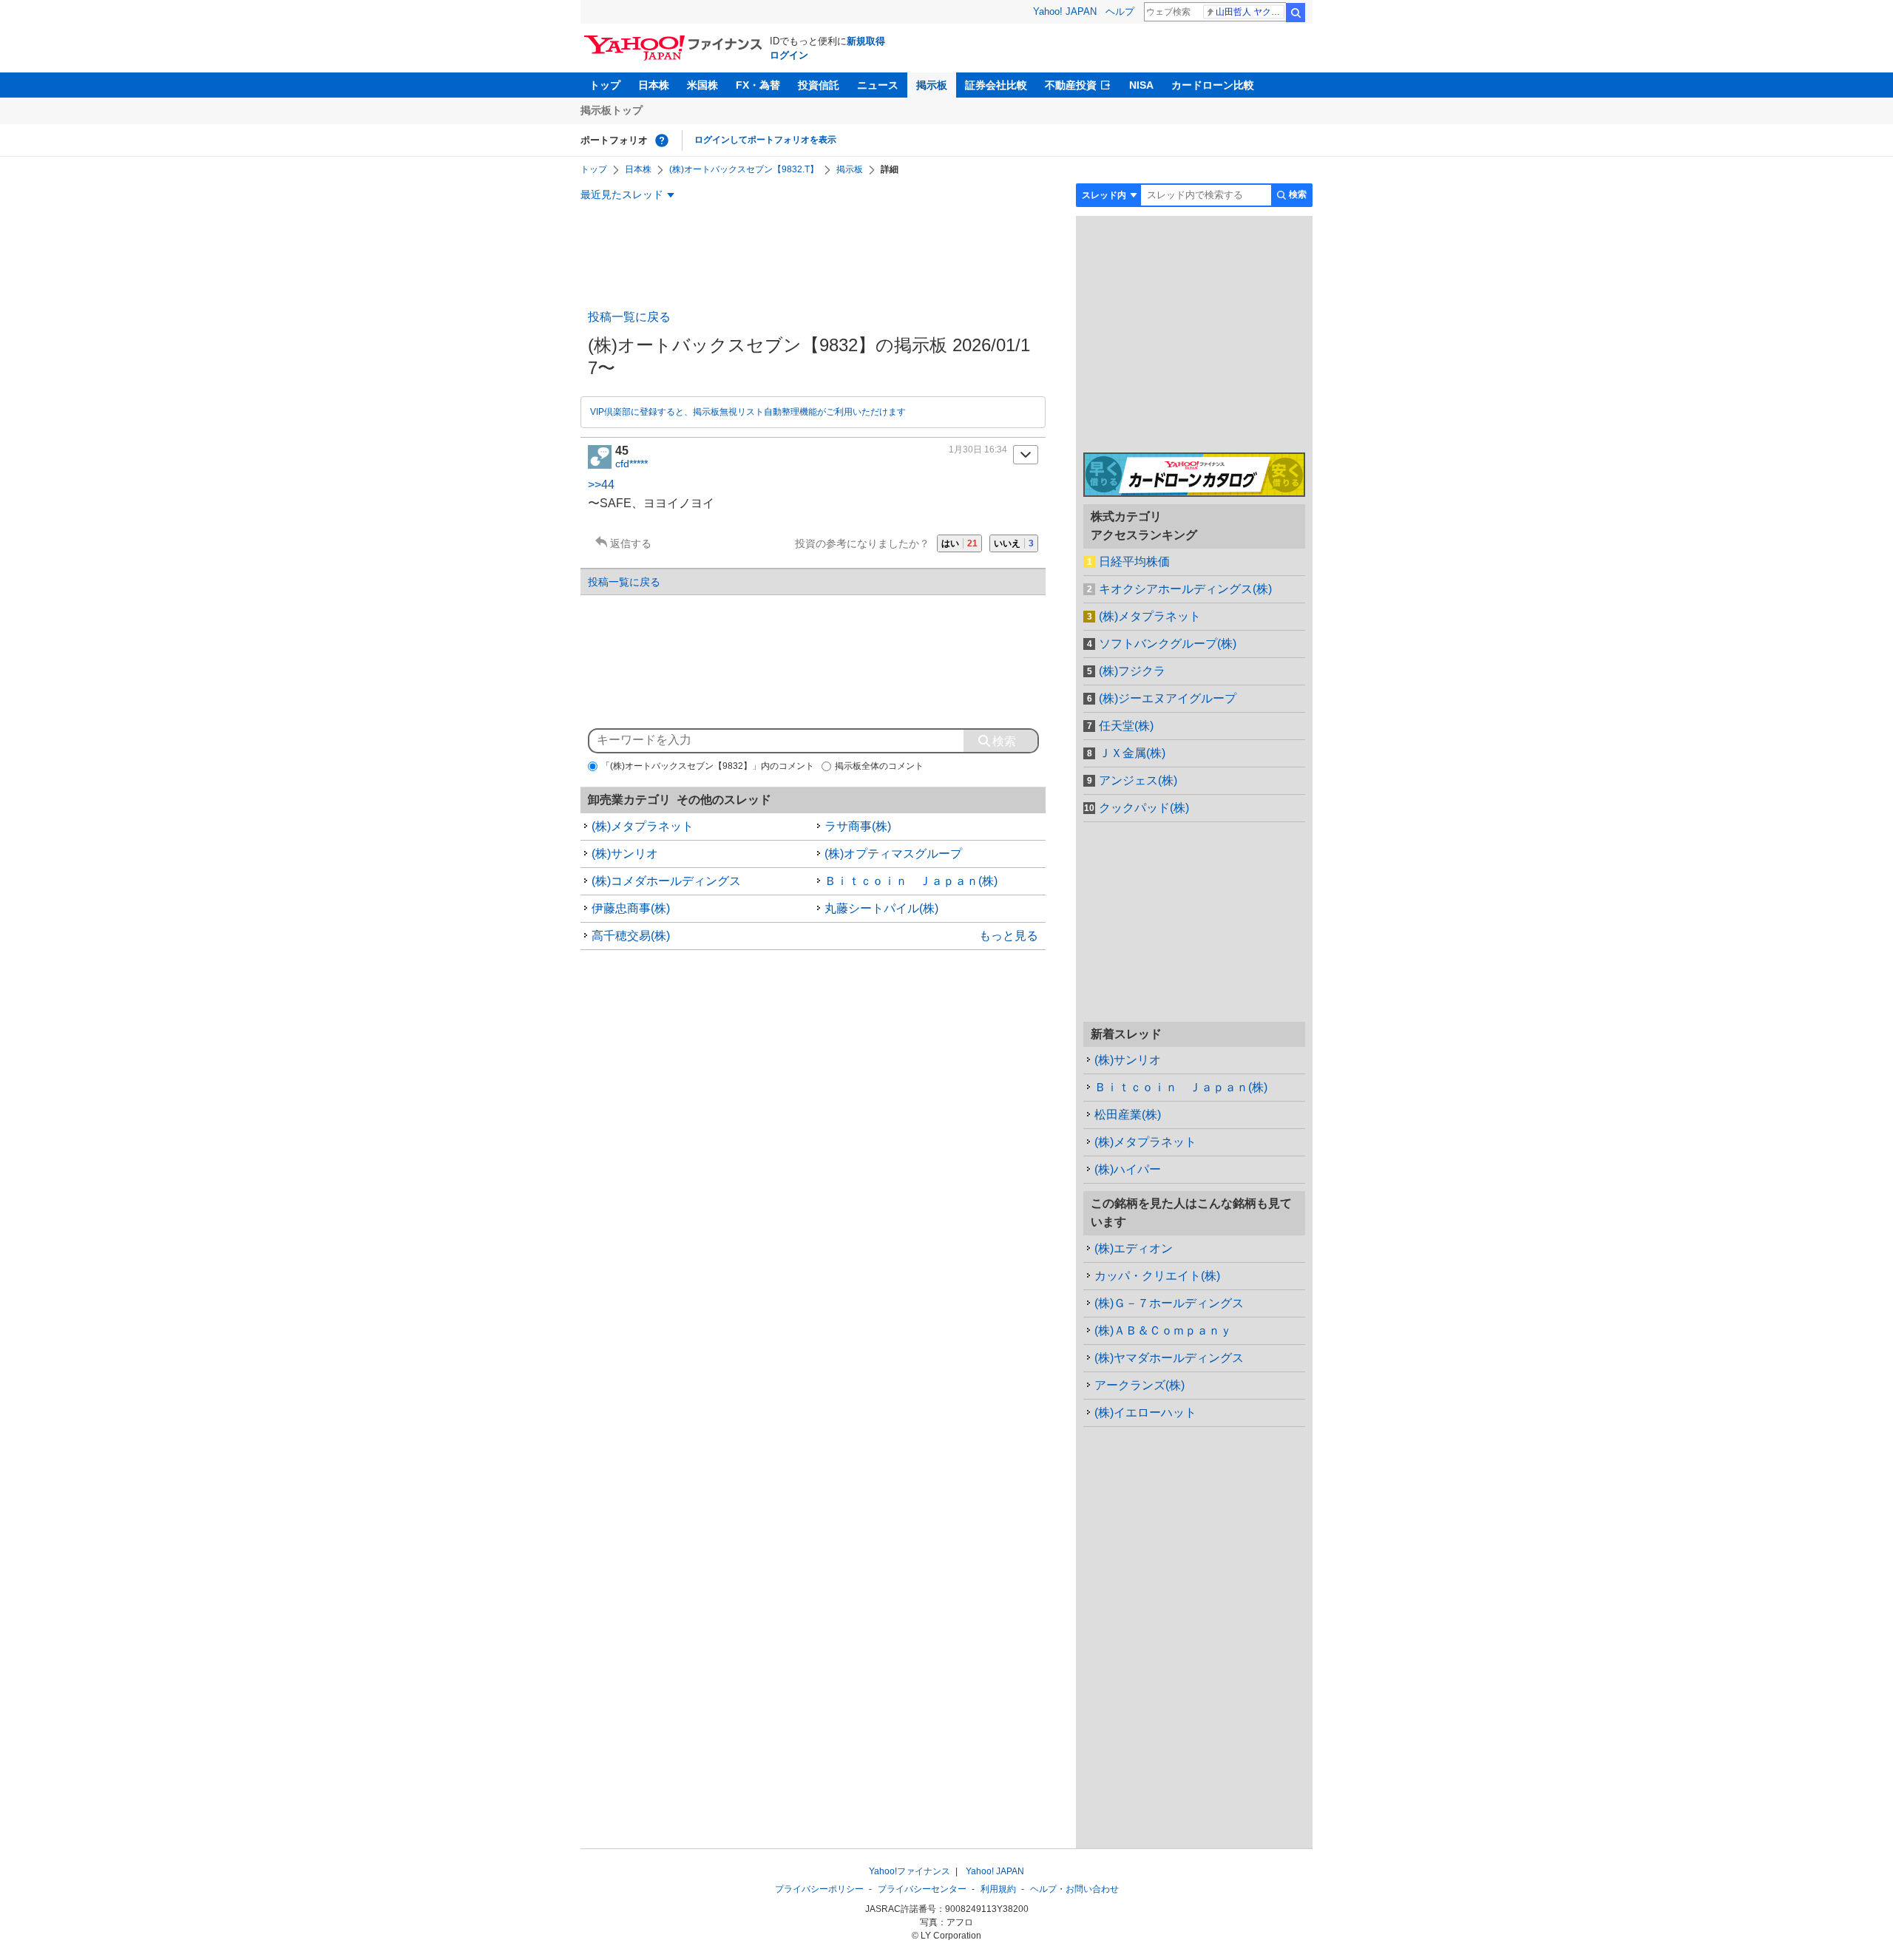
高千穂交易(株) (631, 936)
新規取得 (866, 41)
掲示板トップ (612, 110)
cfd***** (631, 464)
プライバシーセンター (922, 1889)
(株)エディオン (1134, 1248)
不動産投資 (1071, 85)
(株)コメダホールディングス (666, 881)
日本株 (654, 85)
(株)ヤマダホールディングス (1169, 1358)
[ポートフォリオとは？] (662, 140)
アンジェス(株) (1138, 780)
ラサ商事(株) (858, 826)
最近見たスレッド (622, 194)
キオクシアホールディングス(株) (1185, 589)
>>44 (601, 485)
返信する (631, 543)
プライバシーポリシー (819, 1889)
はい (959, 543)
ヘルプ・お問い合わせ (1074, 1889)
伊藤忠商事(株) (631, 908)
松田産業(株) (1128, 1115)
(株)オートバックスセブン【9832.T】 (744, 169)
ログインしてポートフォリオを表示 (765, 140)
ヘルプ (1120, 11)
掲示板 (932, 85)
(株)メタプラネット (643, 826)
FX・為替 (758, 85)
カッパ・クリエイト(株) (1157, 1276)
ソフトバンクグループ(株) (1168, 644)
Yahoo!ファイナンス (910, 1871)
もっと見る (1009, 936)
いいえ (1014, 543)
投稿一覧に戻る (629, 317)
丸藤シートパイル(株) (881, 908)
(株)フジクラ (1132, 671)
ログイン (789, 55)
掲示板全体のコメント (879, 766)
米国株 (702, 85)
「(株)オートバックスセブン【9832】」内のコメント (708, 766)
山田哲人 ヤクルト (1250, 12)
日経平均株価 (1134, 562)
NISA (1141, 85)
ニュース (878, 85)
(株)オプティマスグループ (893, 854)
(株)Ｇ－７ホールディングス (1169, 1303)
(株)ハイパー (1128, 1169)
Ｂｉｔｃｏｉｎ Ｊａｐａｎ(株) (911, 881)
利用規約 (998, 1889)
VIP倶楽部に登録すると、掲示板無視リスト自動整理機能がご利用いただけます (748, 412)
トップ (605, 85)
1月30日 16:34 (978, 450)
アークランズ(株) (1139, 1385)
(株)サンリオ (625, 854)
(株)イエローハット (1145, 1413)
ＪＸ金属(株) (1132, 753)
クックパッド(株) (1144, 808)
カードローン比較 (1213, 85)
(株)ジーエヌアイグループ (1168, 698)
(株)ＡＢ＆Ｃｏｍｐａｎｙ (1163, 1330)
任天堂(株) (1126, 726)
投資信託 (819, 85)
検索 (1296, 13)
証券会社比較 (996, 85)
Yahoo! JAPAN (1065, 11)
